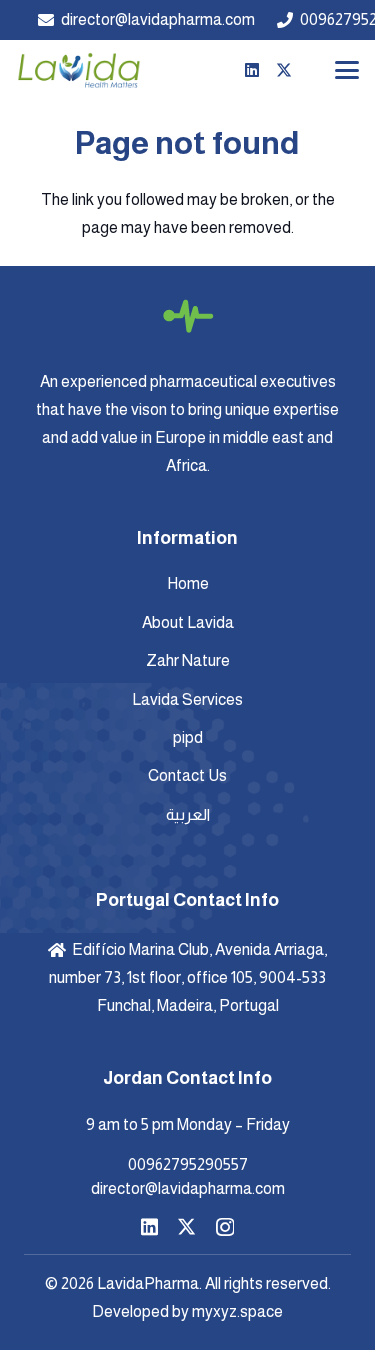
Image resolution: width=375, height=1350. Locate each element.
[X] (284, 70)
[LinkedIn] (252, 70)
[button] (347, 70)
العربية (188, 814)
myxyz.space (237, 1311)
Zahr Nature (188, 660)
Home (188, 583)
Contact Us (187, 775)
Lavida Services (187, 699)
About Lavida (188, 622)
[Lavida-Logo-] (78, 70)
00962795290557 (188, 1164)
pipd (188, 737)
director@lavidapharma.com (188, 1188)
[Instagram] (225, 1227)
